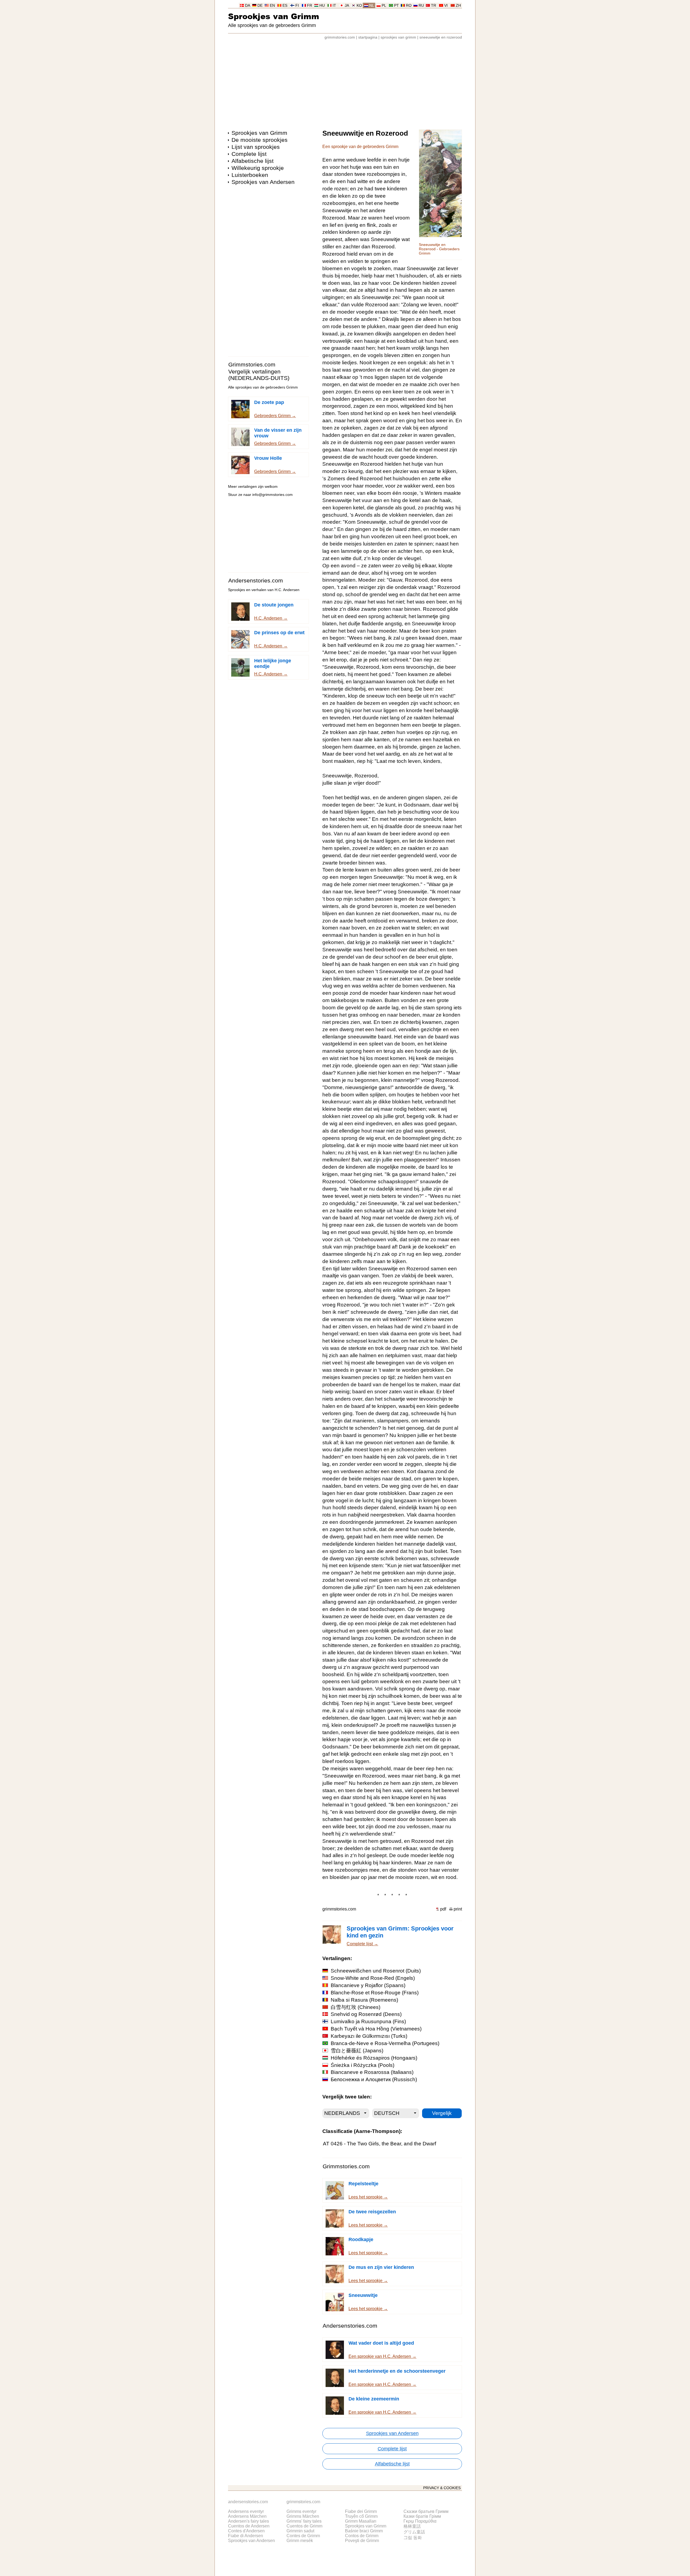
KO (359, 6)
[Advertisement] (345, 82)
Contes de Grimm (303, 2536)
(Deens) (366, 2014)
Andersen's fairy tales (249, 2521)
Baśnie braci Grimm (364, 2531)
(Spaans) (368, 1985)
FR (310, 6)
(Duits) (376, 1971)
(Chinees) (356, 2007)
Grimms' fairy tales (304, 2521)
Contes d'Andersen (246, 2531)
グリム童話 (414, 2532)
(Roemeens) (364, 2000)
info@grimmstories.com (272, 495)
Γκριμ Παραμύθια (420, 2521)
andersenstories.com (248, 2502)
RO (409, 6)
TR (434, 6)
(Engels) (373, 1978)
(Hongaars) (374, 2058)
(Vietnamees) (376, 2029)
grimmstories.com (340, 37)
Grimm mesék (300, 2541)
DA (248, 6)
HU (322, 6)
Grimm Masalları (361, 2521)
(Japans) (357, 2051)
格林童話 (412, 2526)
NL (372, 6)
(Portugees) (385, 2043)
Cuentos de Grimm (304, 2526)
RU (421, 6)
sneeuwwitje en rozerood (441, 37)
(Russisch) (374, 2079)
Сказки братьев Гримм (426, 2511)
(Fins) (368, 2021)
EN (272, 6)
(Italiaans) (372, 2072)
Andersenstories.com (256, 580)
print (458, 1909)
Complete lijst (249, 154)
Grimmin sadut (300, 2531)
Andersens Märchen (247, 2516)
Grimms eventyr (301, 2511)
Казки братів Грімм (422, 2516)
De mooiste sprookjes (260, 140)
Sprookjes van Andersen (263, 182)
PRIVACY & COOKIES (442, 2488)
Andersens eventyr (246, 2511)
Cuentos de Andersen (249, 2526)
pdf (443, 1909)
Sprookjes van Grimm (274, 16)
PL (384, 6)
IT (334, 6)
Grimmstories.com (252, 364)
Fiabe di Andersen (246, 2536)
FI (297, 6)
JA (347, 6)
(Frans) (375, 1993)
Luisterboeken (250, 175)
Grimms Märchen (303, 2516)
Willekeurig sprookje (258, 168)
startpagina (368, 37)
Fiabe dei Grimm (361, 2511)
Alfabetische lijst (253, 161)
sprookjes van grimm (398, 37)
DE (260, 6)
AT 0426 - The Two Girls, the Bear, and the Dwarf (379, 2144)
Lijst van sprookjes (256, 147)
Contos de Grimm (362, 2536)
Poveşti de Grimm (362, 2541)
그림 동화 (413, 2538)
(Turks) (369, 2036)
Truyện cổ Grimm (361, 2516)
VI (446, 6)
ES (285, 6)
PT (396, 6)
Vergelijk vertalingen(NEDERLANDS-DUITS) (259, 375)
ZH (458, 6)
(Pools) (363, 2065)
